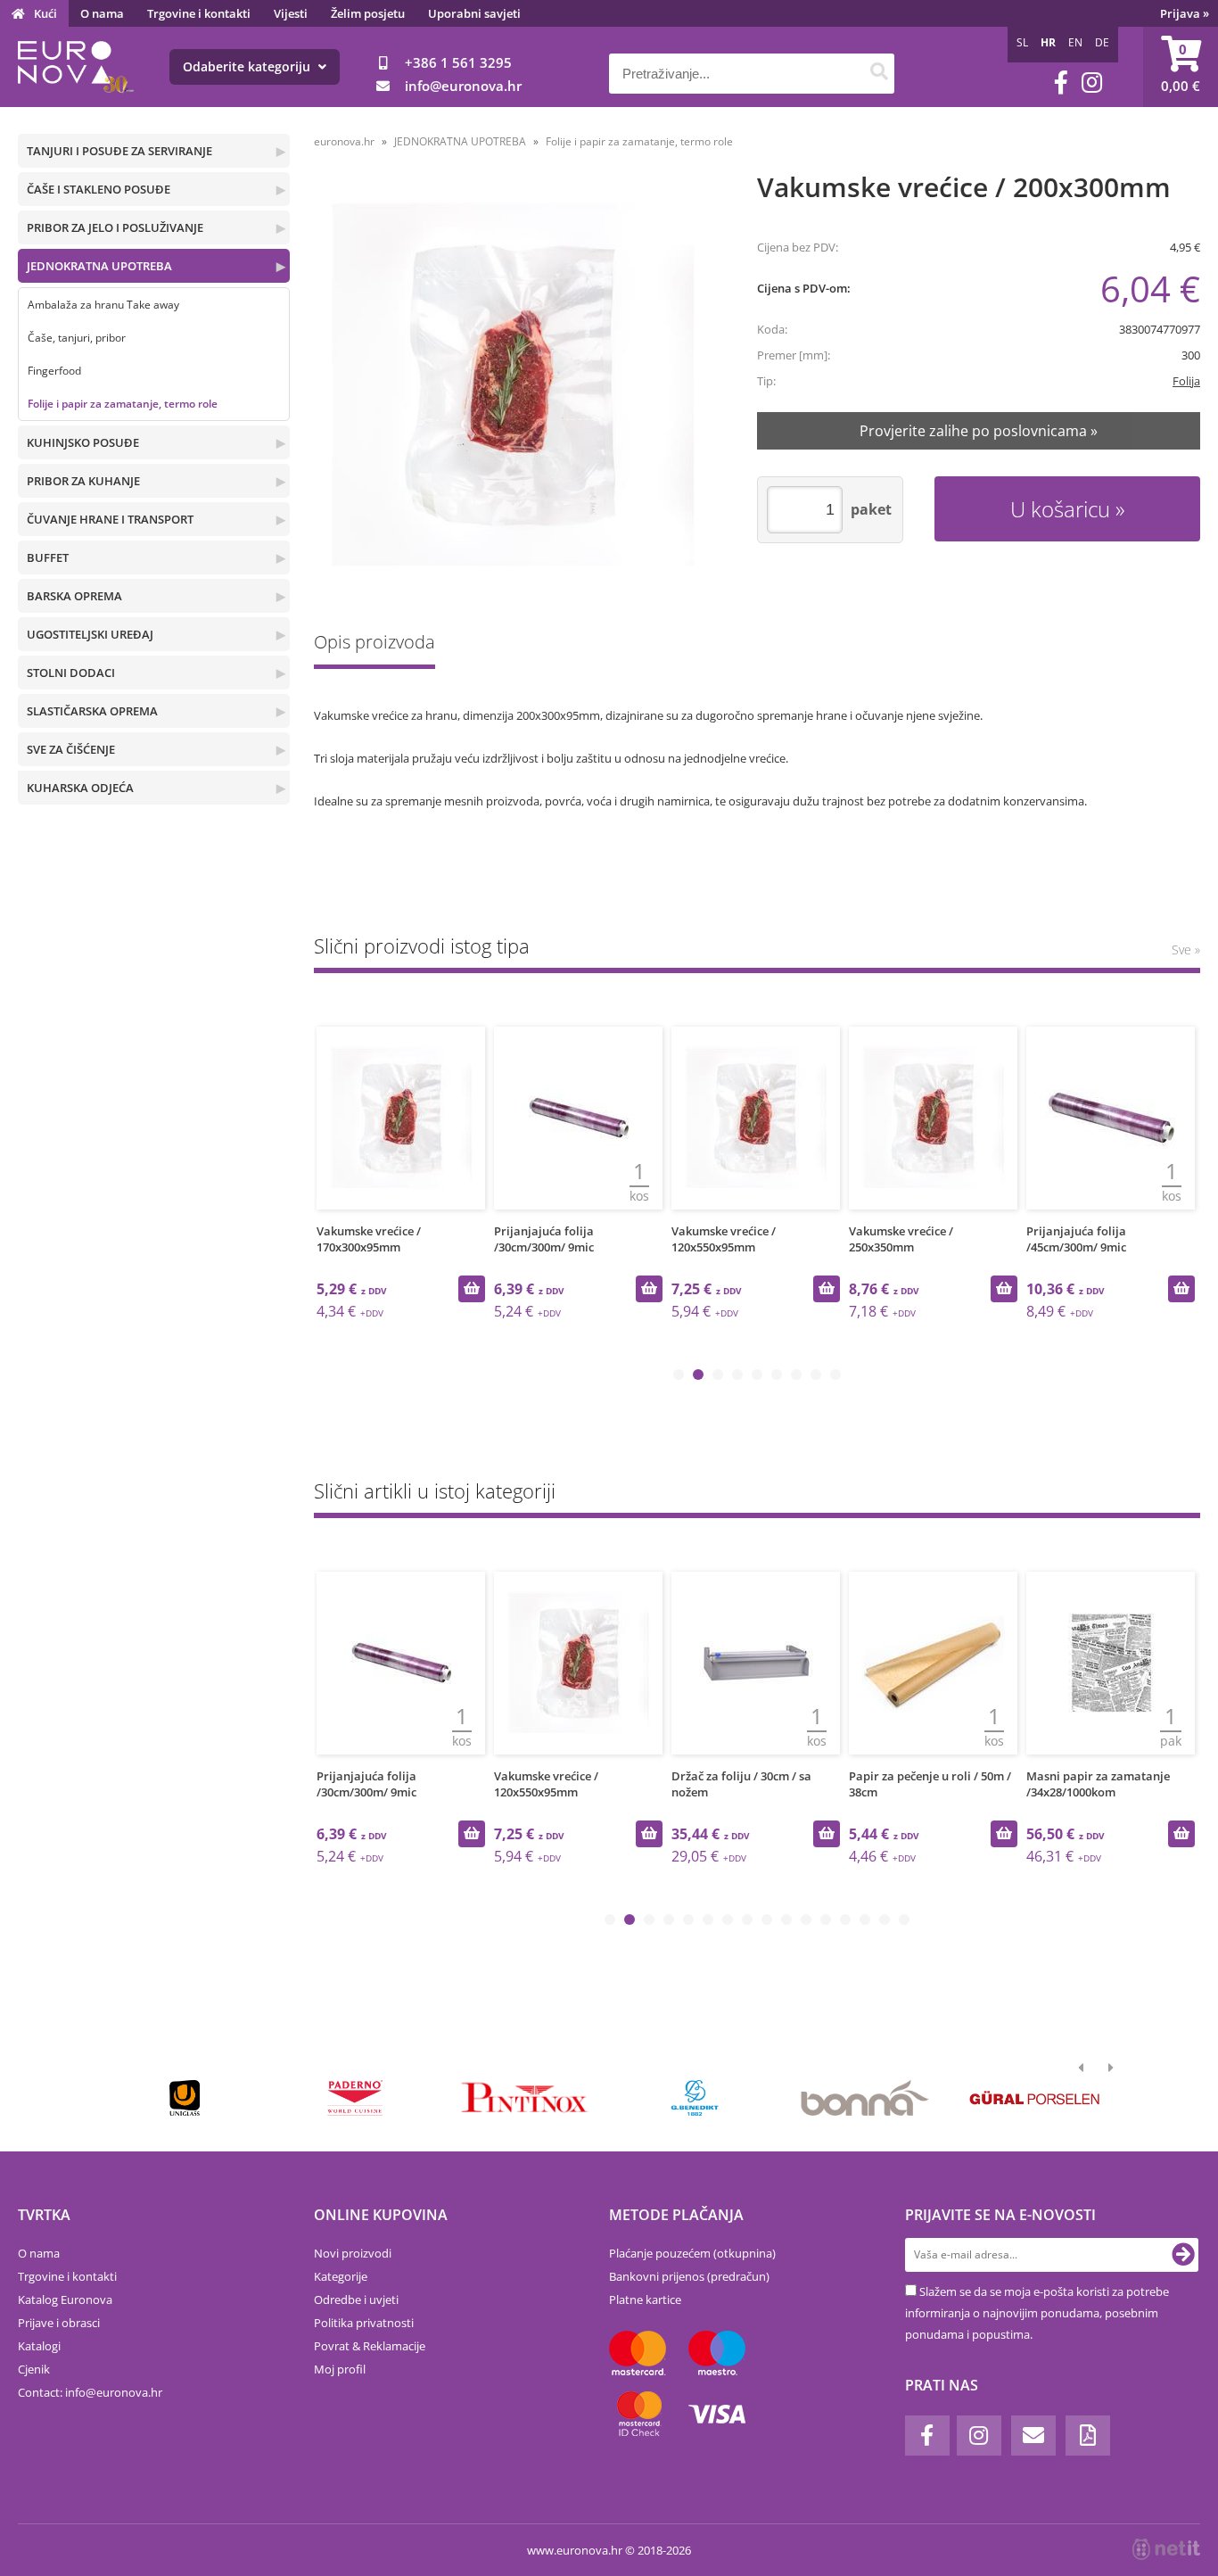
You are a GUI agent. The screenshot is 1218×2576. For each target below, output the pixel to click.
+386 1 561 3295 (458, 62)
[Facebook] (1061, 83)
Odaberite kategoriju (248, 66)
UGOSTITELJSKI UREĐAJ (90, 634)
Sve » (1186, 949)
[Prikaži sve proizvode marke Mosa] (695, 2098)
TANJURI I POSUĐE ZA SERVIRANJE (119, 151)
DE (1102, 42)
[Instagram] (1092, 83)
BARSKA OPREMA (74, 596)
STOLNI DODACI (71, 673)
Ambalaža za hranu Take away (103, 305)
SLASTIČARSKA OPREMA (92, 711)
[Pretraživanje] (879, 74)
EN (1075, 42)
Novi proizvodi (353, 2253)
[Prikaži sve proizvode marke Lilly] (525, 2098)
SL (1022, 42)
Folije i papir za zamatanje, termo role (123, 404)
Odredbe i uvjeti (356, 2299)
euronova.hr (344, 141)
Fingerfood (54, 371)
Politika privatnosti (364, 2323)
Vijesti (291, 13)
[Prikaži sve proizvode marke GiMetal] (354, 2098)
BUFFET (48, 557)
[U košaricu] (472, 1289)
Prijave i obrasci (59, 2323)
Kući (45, 13)
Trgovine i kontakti (199, 13)
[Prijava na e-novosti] (1183, 2255)
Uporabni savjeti (474, 13)
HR (1048, 42)
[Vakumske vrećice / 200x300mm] (514, 384)
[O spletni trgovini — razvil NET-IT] (1166, 2549)
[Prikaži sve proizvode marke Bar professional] (864, 2098)
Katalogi (39, 2346)
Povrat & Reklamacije (370, 2346)
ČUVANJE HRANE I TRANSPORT (110, 519)
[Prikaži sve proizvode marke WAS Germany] (1035, 2098)
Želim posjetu (368, 13)
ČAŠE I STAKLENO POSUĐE (99, 189)
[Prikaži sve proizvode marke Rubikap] (185, 2098)
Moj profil (340, 2369)
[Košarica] (1181, 67)
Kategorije (341, 2276)
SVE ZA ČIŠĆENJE (71, 749)
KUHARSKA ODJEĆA (80, 788)
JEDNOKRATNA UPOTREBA (99, 266)
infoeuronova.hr (463, 86)
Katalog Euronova (65, 2299)
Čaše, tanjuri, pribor (77, 338)
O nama (102, 13)
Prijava (1185, 13)
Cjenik (34, 2369)
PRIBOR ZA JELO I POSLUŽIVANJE (115, 227)
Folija (1186, 381)
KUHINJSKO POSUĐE (83, 442)
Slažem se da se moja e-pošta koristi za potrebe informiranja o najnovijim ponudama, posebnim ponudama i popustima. (1037, 2313)
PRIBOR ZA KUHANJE (83, 481)
